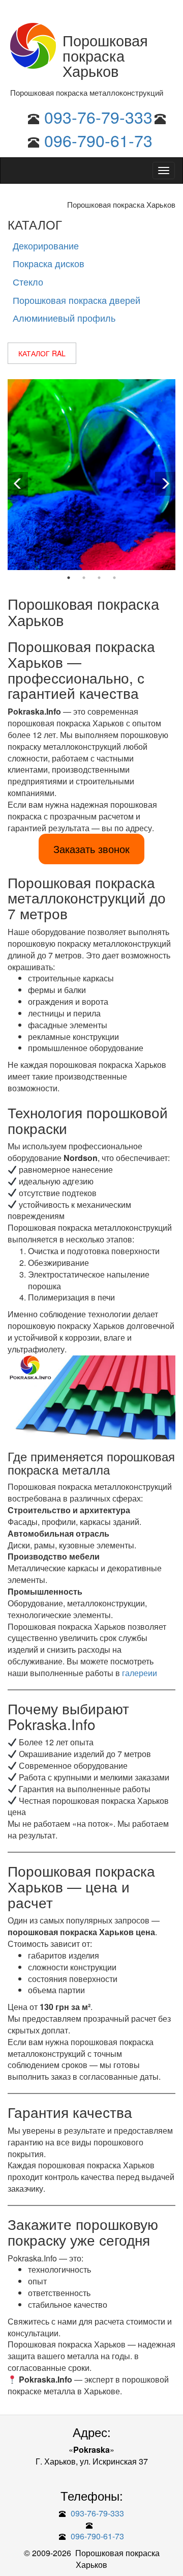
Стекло (28, 281)
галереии (140, 1673)
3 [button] (99, 578)
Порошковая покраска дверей (77, 300)
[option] (91, 475)
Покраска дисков (49, 263)
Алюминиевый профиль (64, 318)
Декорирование (46, 245)
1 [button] (69, 578)
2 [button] (84, 578)
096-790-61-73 (98, 140)
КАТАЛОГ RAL (42, 353)
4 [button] (114, 578)
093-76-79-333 (98, 117)
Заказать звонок (91, 849)
